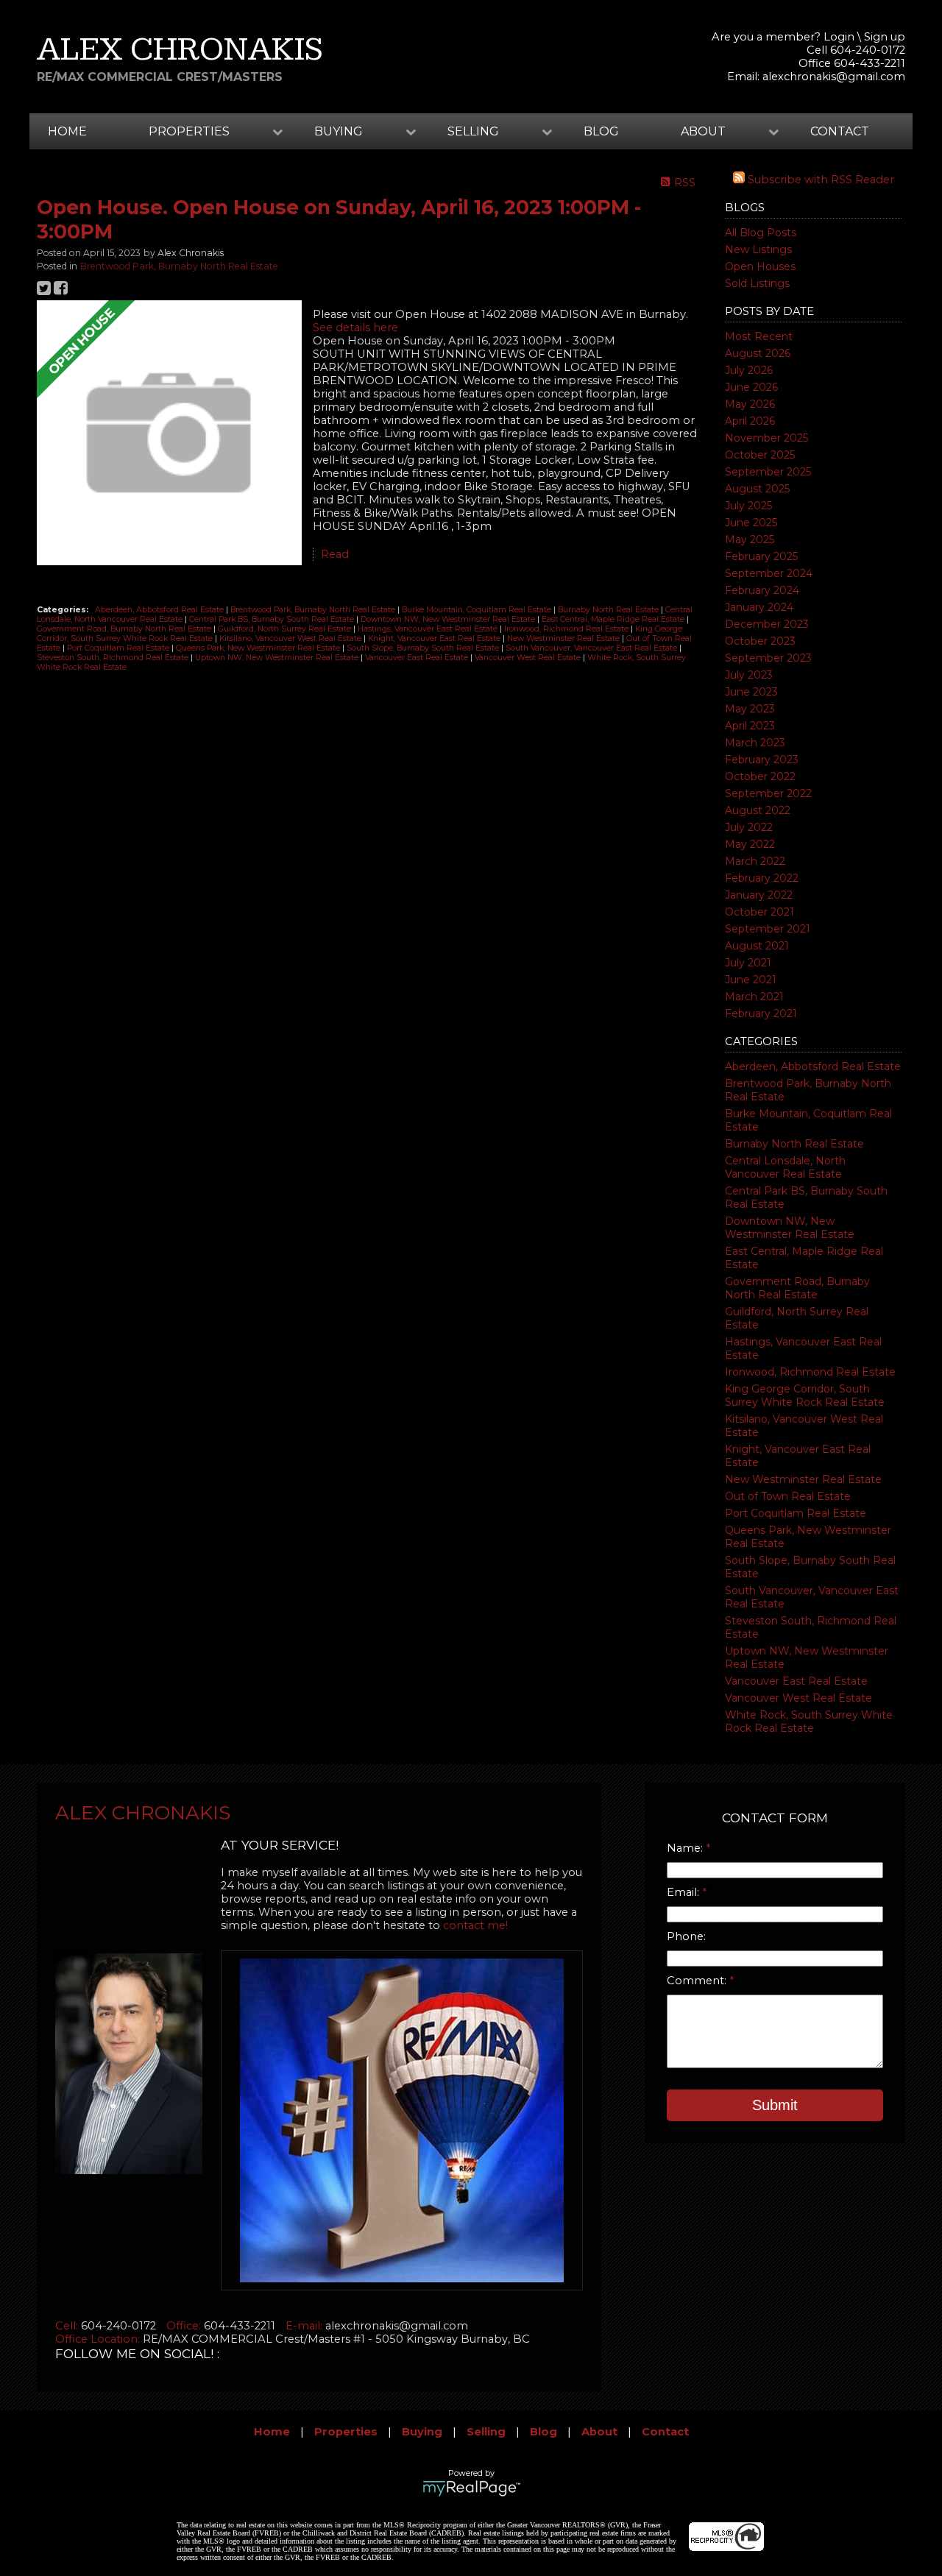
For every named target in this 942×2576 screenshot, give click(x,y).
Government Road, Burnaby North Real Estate (797, 1288)
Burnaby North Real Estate (794, 1144)
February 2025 (761, 556)
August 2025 (757, 489)
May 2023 (750, 709)
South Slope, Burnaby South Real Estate (424, 648)
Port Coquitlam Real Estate (796, 1513)
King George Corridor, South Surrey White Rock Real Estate (805, 1395)
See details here (355, 328)
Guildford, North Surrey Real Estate (286, 629)
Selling (486, 2432)
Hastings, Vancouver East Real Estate (429, 629)
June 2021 (751, 980)
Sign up (885, 37)
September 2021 (768, 929)
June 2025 (751, 523)
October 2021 (759, 912)
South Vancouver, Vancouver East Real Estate (592, 648)
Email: (684, 1892)
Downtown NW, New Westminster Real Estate (790, 1228)
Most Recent (759, 336)
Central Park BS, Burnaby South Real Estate (273, 619)
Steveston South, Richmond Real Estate (114, 658)
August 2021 (757, 946)
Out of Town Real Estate (788, 1496)
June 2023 (751, 692)
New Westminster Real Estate (803, 1479)
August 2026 (758, 353)
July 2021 (748, 963)
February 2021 (761, 1013)
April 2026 (750, 421)
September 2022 (768, 793)
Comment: (698, 1981)
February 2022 (762, 878)
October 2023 (760, 641)
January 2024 (759, 607)
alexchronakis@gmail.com (834, 77)
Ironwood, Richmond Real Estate (810, 1372)
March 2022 (755, 861)
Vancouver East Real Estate (796, 1681)
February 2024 (762, 590)
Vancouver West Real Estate (798, 1698)
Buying (422, 2432)
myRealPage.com (471, 2488)
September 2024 (769, 573)
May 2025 (750, 539)
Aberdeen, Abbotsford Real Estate (813, 1066)
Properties (346, 2432)
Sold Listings (757, 283)
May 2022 (750, 844)
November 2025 (766, 438)
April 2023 (750, 726)
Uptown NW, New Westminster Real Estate (278, 658)
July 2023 (749, 675)
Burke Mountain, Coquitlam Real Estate (478, 610)
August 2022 (758, 810)
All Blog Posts (761, 233)
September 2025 (768, 472)
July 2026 (749, 370)
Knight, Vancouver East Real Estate (435, 638)
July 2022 (749, 827)
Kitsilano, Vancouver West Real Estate (291, 638)
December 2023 (767, 624)
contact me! (475, 1925)
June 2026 (751, 387)
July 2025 (748, 506)
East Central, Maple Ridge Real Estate (614, 619)
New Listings (758, 250)
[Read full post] (169, 434)
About (599, 2432)
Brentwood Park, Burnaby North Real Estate (179, 266)
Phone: (686, 1936)
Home (67, 131)
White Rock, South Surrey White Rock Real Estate (809, 1722)
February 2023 (762, 760)
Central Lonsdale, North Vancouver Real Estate (785, 1167)
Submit (775, 2105)
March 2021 (754, 997)
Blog (601, 131)
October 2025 (760, 455)
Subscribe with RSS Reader (819, 180)
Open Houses (760, 266)
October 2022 (760, 776)
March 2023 (755, 743)
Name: (686, 1848)
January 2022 (759, 895)
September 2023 (768, 658)
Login (839, 37)
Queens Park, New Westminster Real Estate (259, 648)
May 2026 (750, 404)
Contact (840, 131)
